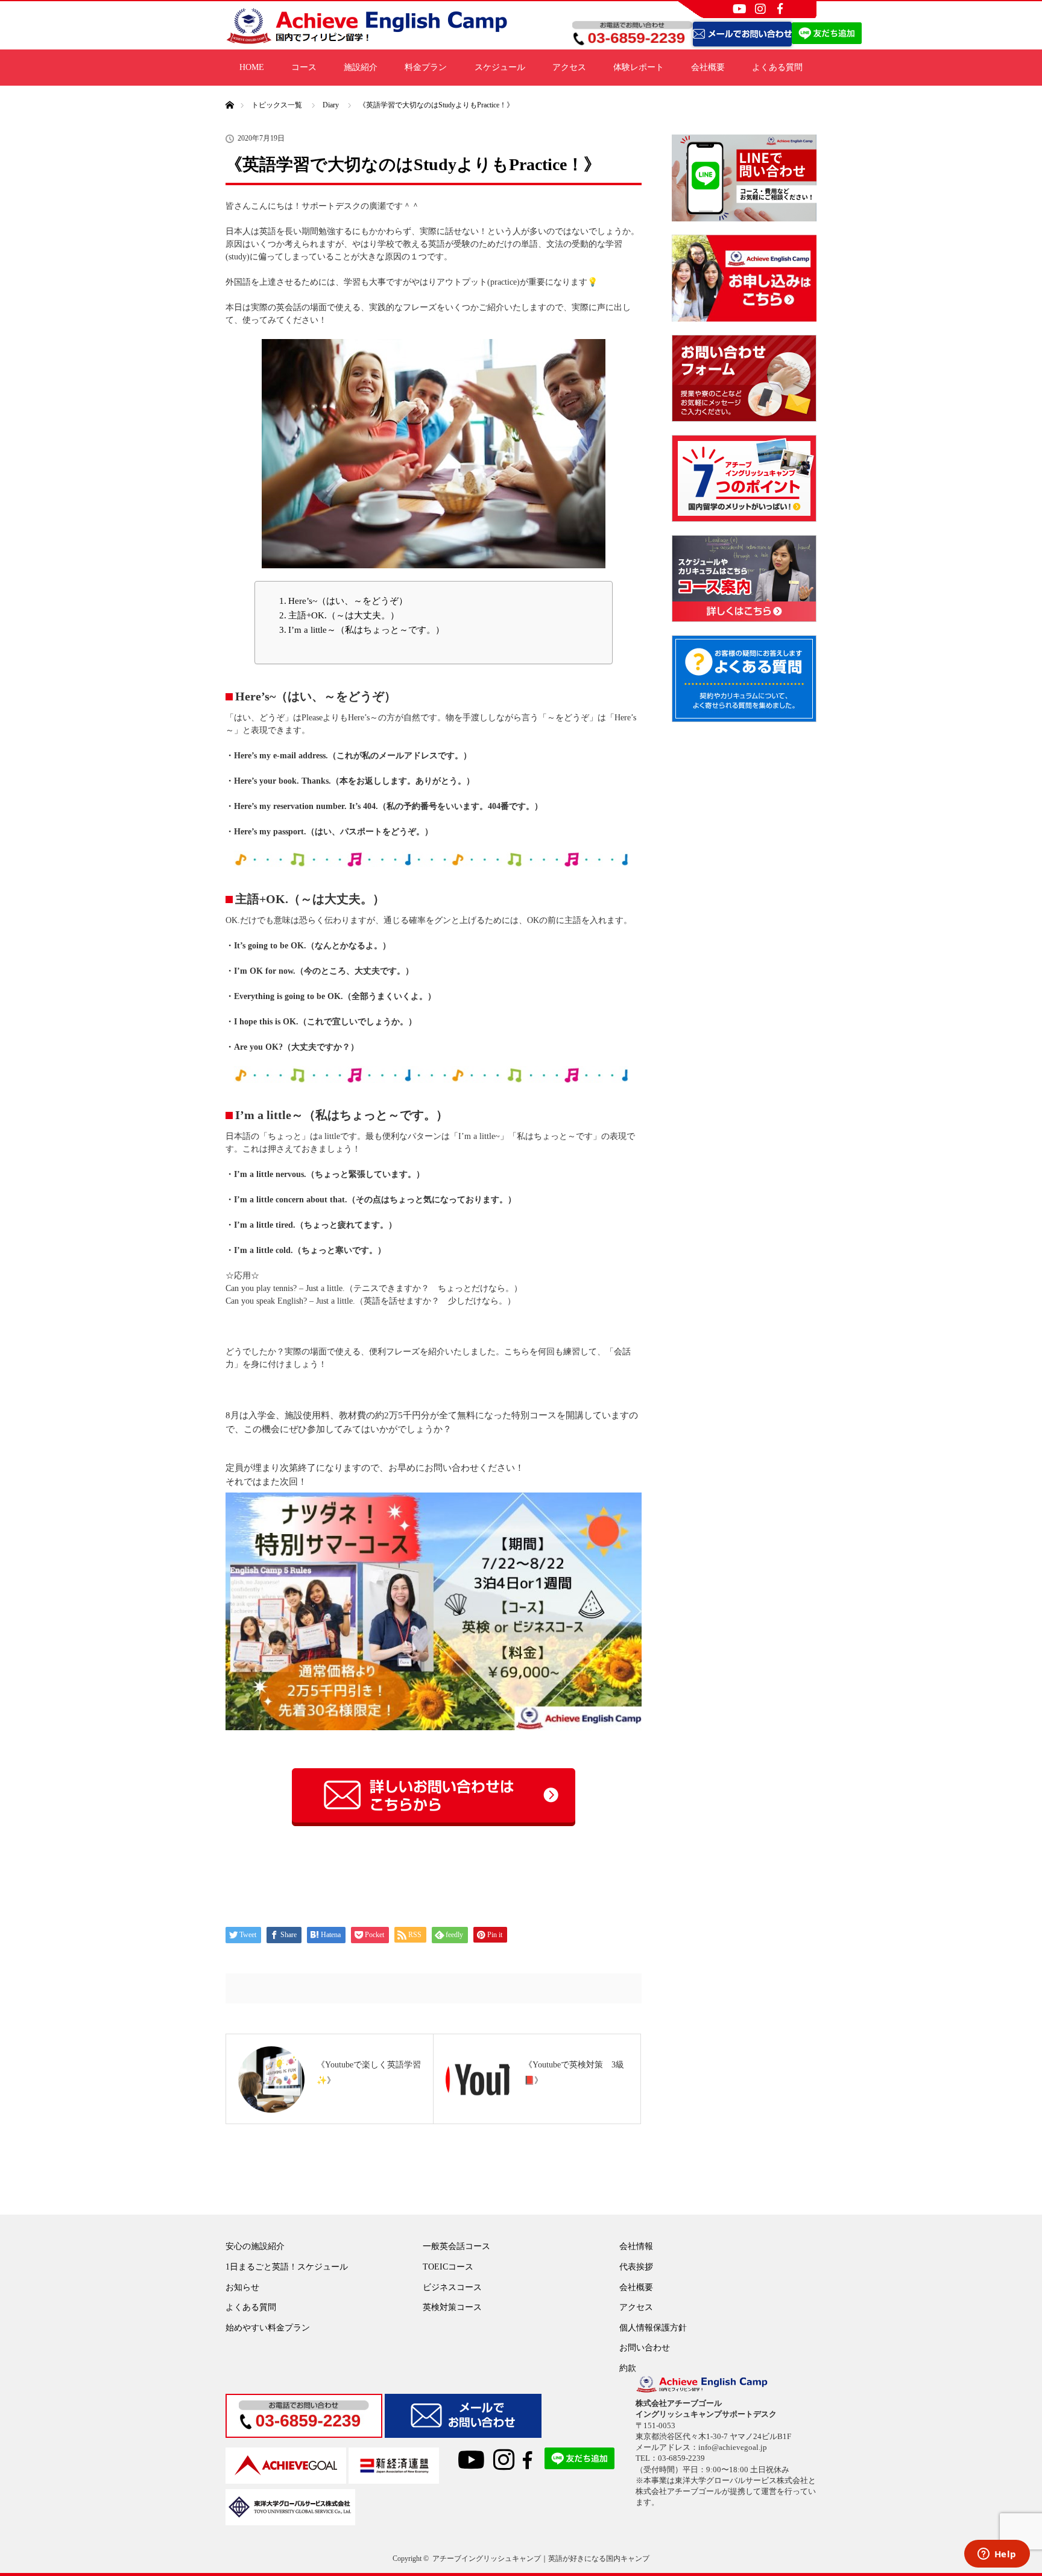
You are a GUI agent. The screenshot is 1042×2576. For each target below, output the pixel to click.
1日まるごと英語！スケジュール (287, 2267)
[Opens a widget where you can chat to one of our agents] (997, 2555)
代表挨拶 (636, 2267)
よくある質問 (777, 67)
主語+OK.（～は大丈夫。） (344, 615)
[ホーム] (229, 91)
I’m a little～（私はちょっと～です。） (366, 630)
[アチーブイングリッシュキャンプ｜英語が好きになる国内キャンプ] (367, 40)
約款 (628, 2368)
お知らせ (242, 2287)
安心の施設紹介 (255, 2246)
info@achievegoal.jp (733, 2447)
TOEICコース (448, 2267)
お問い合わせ (645, 2348)
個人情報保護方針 (653, 2328)
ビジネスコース (452, 2287)
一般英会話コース (456, 2246)
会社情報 (636, 2246)
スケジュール (500, 67)
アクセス (569, 67)
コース (304, 67)
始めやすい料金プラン (268, 2328)
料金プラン (426, 67)
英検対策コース (452, 2307)
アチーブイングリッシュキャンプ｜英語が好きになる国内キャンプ (541, 2559)
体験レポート (639, 67)
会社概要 (708, 67)
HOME (252, 67)
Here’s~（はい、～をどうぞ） (348, 601)
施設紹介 (361, 67)
